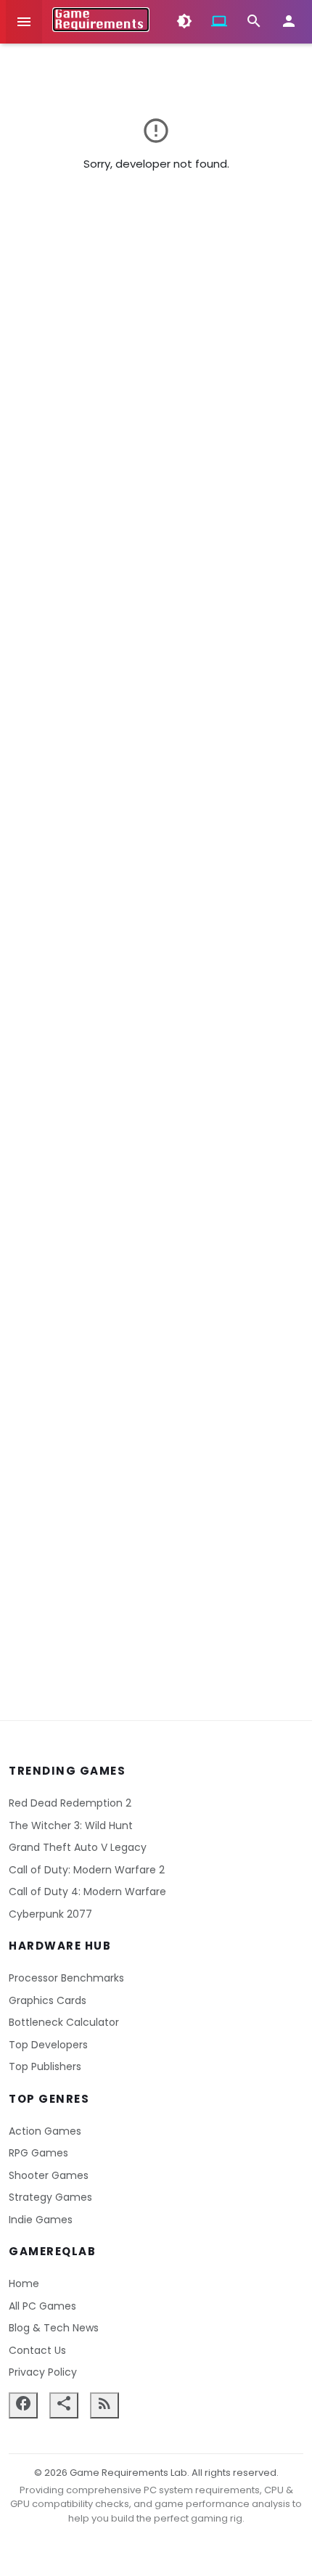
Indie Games (41, 2220)
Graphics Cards (48, 2000)
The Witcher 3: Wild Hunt (71, 1825)
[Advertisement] (156, 963)
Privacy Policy (43, 2372)
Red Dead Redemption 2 (70, 1803)
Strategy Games (50, 2197)
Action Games (45, 2131)
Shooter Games (49, 2175)
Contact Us (37, 2350)
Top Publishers (45, 2066)
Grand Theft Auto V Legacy (78, 1847)
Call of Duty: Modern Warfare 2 (87, 1870)
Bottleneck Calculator (64, 2022)
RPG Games (38, 2153)
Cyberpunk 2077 (50, 1914)
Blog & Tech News (54, 2328)
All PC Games (42, 2306)
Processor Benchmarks (66, 1978)
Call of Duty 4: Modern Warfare (87, 1892)
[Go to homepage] (101, 20)
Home (24, 2283)
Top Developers (48, 2045)
